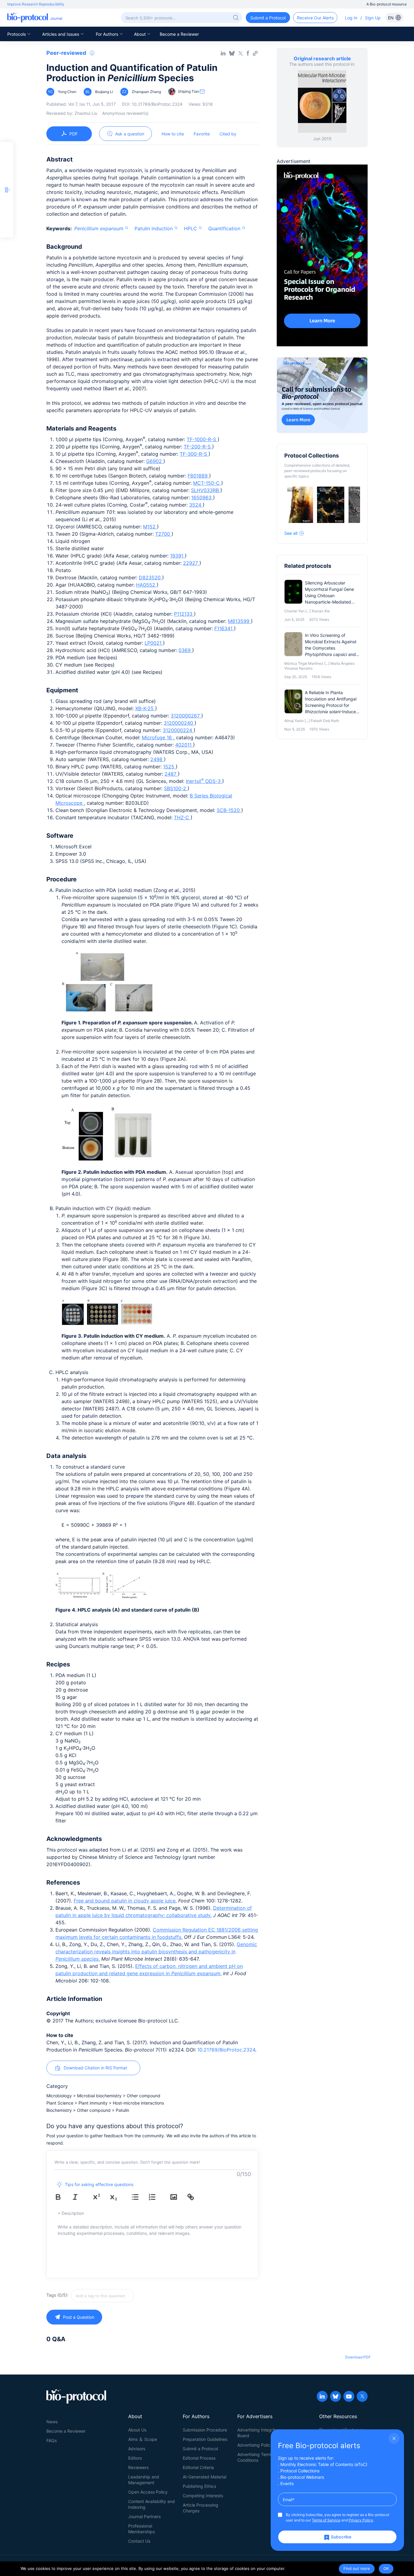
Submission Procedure (205, 2430)
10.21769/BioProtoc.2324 (226, 2050)
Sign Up (373, 18)
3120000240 (179, 723)
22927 (191, 563)
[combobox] (124, 2296)
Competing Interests (203, 2496)
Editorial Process (199, 2458)
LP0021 (154, 643)
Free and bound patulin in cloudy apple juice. (125, 1901)
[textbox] (102, 2296)
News (52, 2422)
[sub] (118, 2197)
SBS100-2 (176, 788)
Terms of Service (326, 2520)
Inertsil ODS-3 (204, 781)
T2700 (163, 534)
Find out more (357, 2568)
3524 (196, 505)
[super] (101, 2197)
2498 (157, 759)
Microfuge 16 (158, 737)
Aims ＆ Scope (143, 2439)
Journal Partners (144, 2516)
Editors (135, 2458)
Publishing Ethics (199, 2486)
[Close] (394, 2438)
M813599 (239, 621)
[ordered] (156, 2197)
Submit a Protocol (200, 2449)
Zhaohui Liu (86, 113)
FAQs (52, 2440)
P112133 (184, 614)
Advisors (137, 2449)
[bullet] (139, 2197)
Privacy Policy (361, 2520)
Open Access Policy (148, 2492)
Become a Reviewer (179, 34)
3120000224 (178, 730)
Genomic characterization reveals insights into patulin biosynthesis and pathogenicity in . (156, 1952)
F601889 (198, 476)
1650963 (202, 498)
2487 (171, 774)
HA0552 (146, 585)
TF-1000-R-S (202, 439)
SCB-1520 (229, 810)
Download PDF (358, 2357)
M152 (150, 527)
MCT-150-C (207, 483)
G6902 (155, 461)
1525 (169, 767)
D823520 (150, 577)
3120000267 (186, 716)
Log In (351, 18)
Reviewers (138, 2467)
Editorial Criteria (198, 2467)
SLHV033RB (206, 490)
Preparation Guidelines (205, 2439)
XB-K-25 (145, 708)
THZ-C (182, 817)
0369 (185, 650)
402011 (184, 745)
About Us (137, 2430)
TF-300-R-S (194, 454)
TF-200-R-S (198, 447)
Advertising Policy (255, 2445)
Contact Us (139, 2541)
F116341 (224, 628)
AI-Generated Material (205, 2477)
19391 (177, 556)
